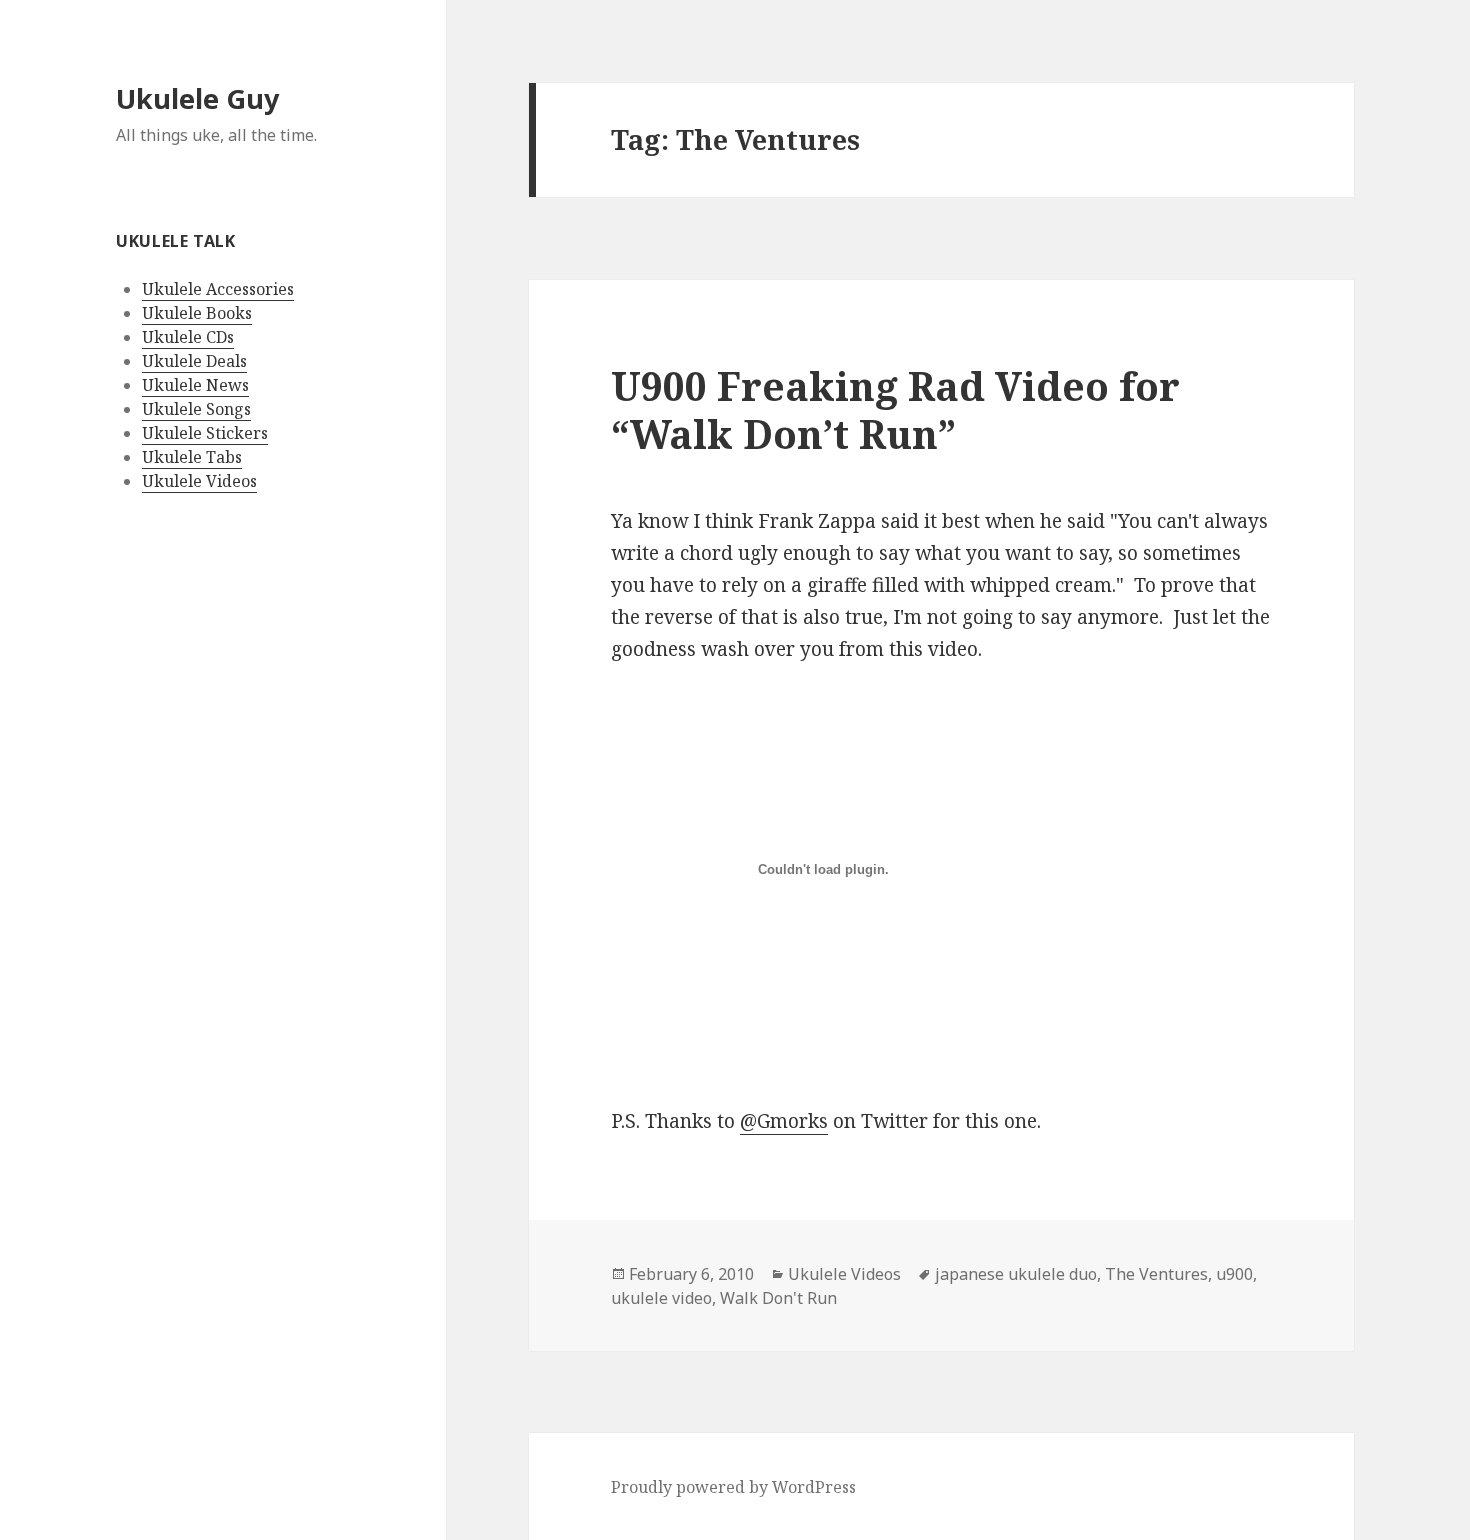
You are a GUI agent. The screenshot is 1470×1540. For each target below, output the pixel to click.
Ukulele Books (197, 313)
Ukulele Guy (197, 98)
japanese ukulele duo (1016, 1274)
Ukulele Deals (194, 361)
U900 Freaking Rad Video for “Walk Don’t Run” (895, 409)
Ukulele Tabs (192, 457)
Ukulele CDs (188, 337)
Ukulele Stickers (205, 433)
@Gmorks (784, 1121)
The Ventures (1156, 1274)
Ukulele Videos (199, 481)
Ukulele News (195, 385)
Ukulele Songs (196, 409)
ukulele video (661, 1298)
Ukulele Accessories (218, 289)
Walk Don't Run (778, 1298)
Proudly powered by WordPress (733, 1487)
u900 (1234, 1274)
